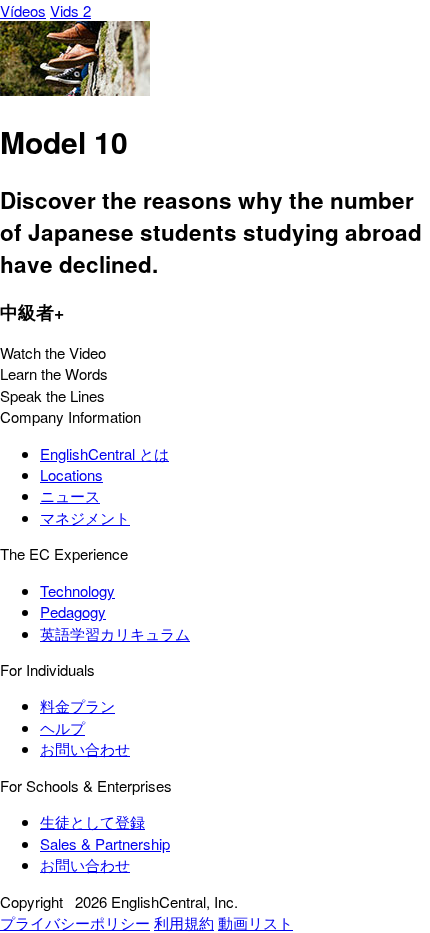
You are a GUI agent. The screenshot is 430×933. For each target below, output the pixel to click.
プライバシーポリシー (75, 922)
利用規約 (184, 922)
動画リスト (255, 922)
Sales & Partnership (105, 843)
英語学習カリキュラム (115, 633)
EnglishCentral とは (104, 453)
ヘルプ (62, 727)
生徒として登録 (92, 821)
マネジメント (85, 517)
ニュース (70, 495)
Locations (71, 474)
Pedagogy (73, 611)
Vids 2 (70, 10)
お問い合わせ (85, 748)
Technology (77, 590)
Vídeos (23, 10)
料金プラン (77, 705)
